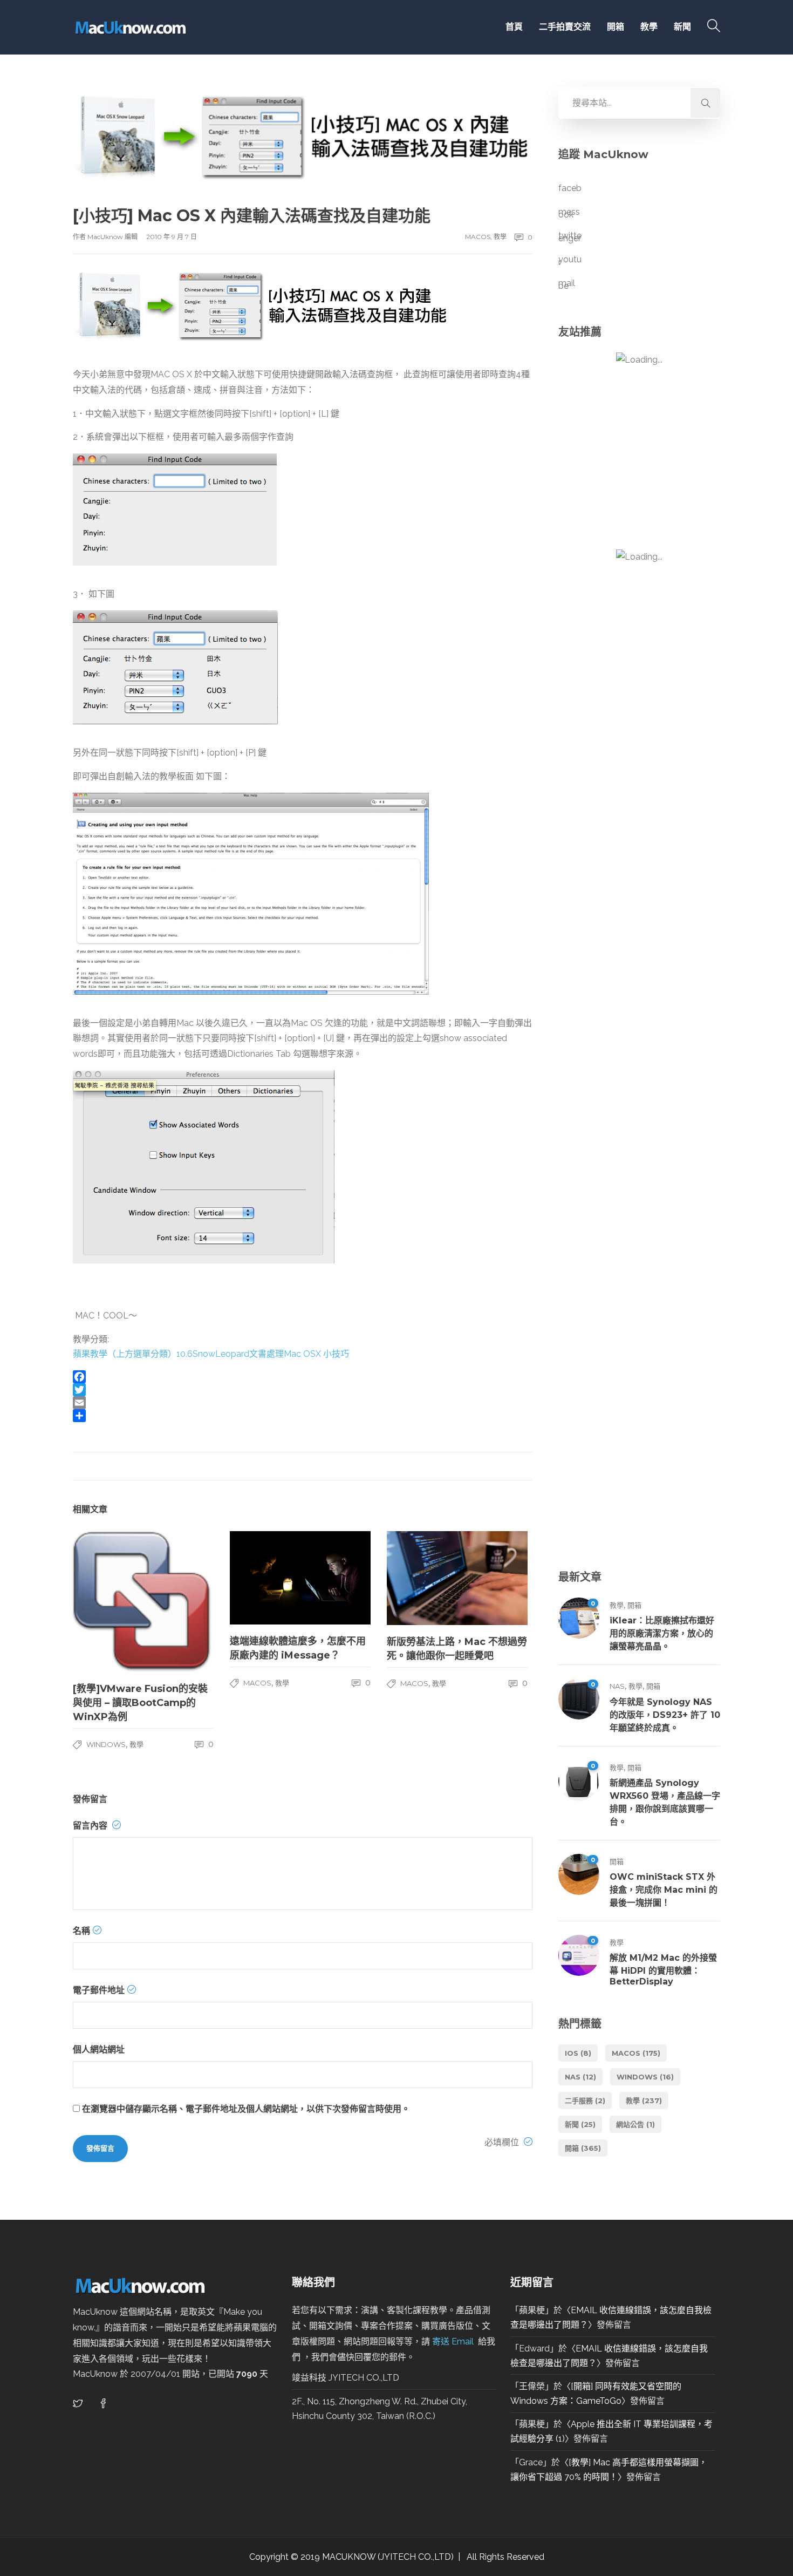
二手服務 (585, 2101)
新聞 (682, 27)
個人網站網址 (99, 2050)
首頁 (511, 27)
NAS (617, 1686)
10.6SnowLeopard (213, 1354)
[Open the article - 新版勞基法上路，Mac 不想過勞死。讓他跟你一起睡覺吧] (457, 1578)
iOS (578, 2053)
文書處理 (266, 1354)
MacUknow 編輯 (113, 237)
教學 (649, 27)
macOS (478, 237)
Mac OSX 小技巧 (316, 1354)
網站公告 (635, 2124)
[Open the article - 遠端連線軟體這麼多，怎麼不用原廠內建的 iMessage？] (300, 1578)
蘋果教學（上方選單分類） (125, 1354)
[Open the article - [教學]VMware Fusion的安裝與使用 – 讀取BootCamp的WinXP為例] (143, 1602)
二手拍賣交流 (565, 27)
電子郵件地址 (99, 1990)
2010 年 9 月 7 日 (172, 237)
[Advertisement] (639, 1145)
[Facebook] (303, 1377)
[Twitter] (303, 1390)
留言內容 (91, 1826)
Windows (106, 1744)
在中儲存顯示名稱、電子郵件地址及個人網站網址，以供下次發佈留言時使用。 (246, 2109)
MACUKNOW (349, 2557)
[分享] (303, 1416)
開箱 (616, 27)
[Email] (303, 1403)
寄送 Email (454, 2341)
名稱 (81, 1931)
